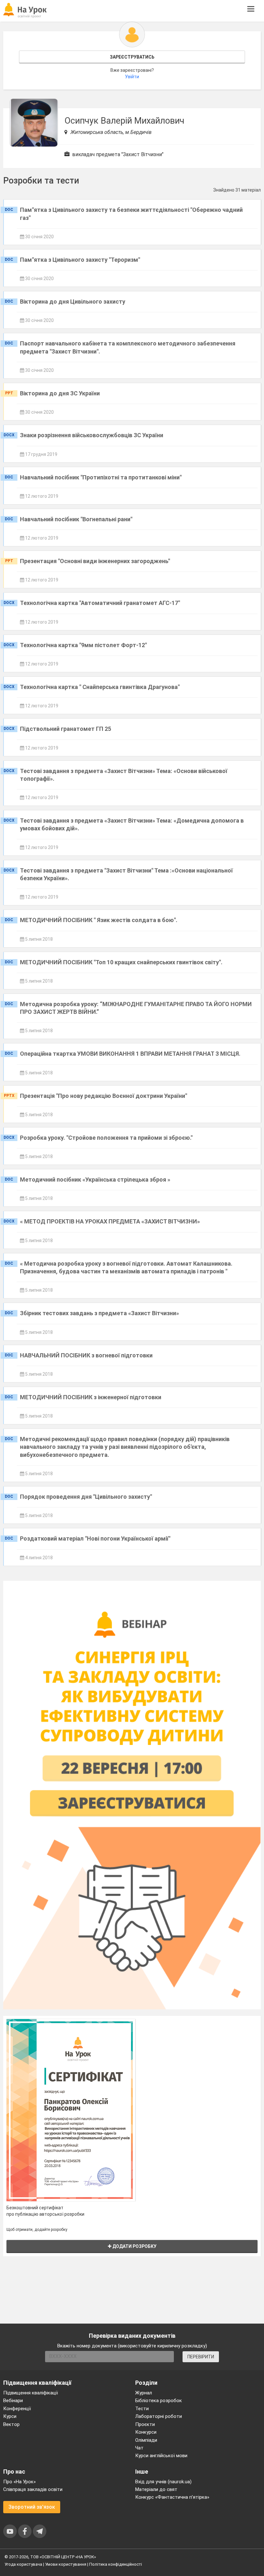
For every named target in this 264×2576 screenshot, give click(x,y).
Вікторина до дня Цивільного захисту (73, 302)
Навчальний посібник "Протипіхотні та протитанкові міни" (101, 477)
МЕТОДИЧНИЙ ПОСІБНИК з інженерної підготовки (91, 1397)
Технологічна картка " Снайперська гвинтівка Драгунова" (100, 687)
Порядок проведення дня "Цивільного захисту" (86, 1497)
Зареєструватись (132, 57)
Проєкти (145, 2424)
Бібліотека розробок (159, 2401)
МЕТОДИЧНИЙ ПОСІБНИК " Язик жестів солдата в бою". (99, 920)
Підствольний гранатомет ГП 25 (66, 729)
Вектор (11, 2424)
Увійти (132, 77)
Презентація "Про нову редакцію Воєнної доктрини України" (104, 1096)
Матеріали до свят (156, 2489)
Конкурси (146, 2432)
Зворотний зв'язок (32, 2507)
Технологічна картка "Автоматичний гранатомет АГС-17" (100, 603)
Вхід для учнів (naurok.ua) (163, 2482)
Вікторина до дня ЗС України (60, 393)
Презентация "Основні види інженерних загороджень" (95, 561)
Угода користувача (23, 2564)
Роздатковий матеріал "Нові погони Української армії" (95, 1538)
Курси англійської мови (161, 2456)
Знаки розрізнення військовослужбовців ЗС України (92, 435)
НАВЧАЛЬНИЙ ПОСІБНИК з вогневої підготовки (86, 1355)
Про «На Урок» (19, 2482)
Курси (10, 2416)
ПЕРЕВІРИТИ (201, 2357)
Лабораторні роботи (159, 2416)
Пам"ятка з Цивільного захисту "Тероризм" (80, 260)
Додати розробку (134, 2246)
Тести (142, 2409)
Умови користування (66, 2564)
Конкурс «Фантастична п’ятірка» (172, 2497)
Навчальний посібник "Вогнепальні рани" (76, 519)
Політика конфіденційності (116, 2564)
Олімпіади (146, 2440)
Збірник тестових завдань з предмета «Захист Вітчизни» (99, 1313)
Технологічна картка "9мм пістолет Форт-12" (83, 645)
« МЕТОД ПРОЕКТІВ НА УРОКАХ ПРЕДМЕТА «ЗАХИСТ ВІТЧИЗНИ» (110, 1221)
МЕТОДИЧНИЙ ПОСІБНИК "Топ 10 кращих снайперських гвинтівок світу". (121, 962)
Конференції (17, 2409)
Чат (139, 2448)
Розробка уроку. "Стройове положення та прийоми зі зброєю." (106, 1138)
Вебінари (13, 2401)
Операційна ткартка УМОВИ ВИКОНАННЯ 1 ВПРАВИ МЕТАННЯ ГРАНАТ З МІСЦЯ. (130, 1054)
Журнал (144, 2393)
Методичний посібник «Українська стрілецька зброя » (95, 1179)
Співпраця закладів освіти (33, 2489)
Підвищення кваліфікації (31, 2393)
